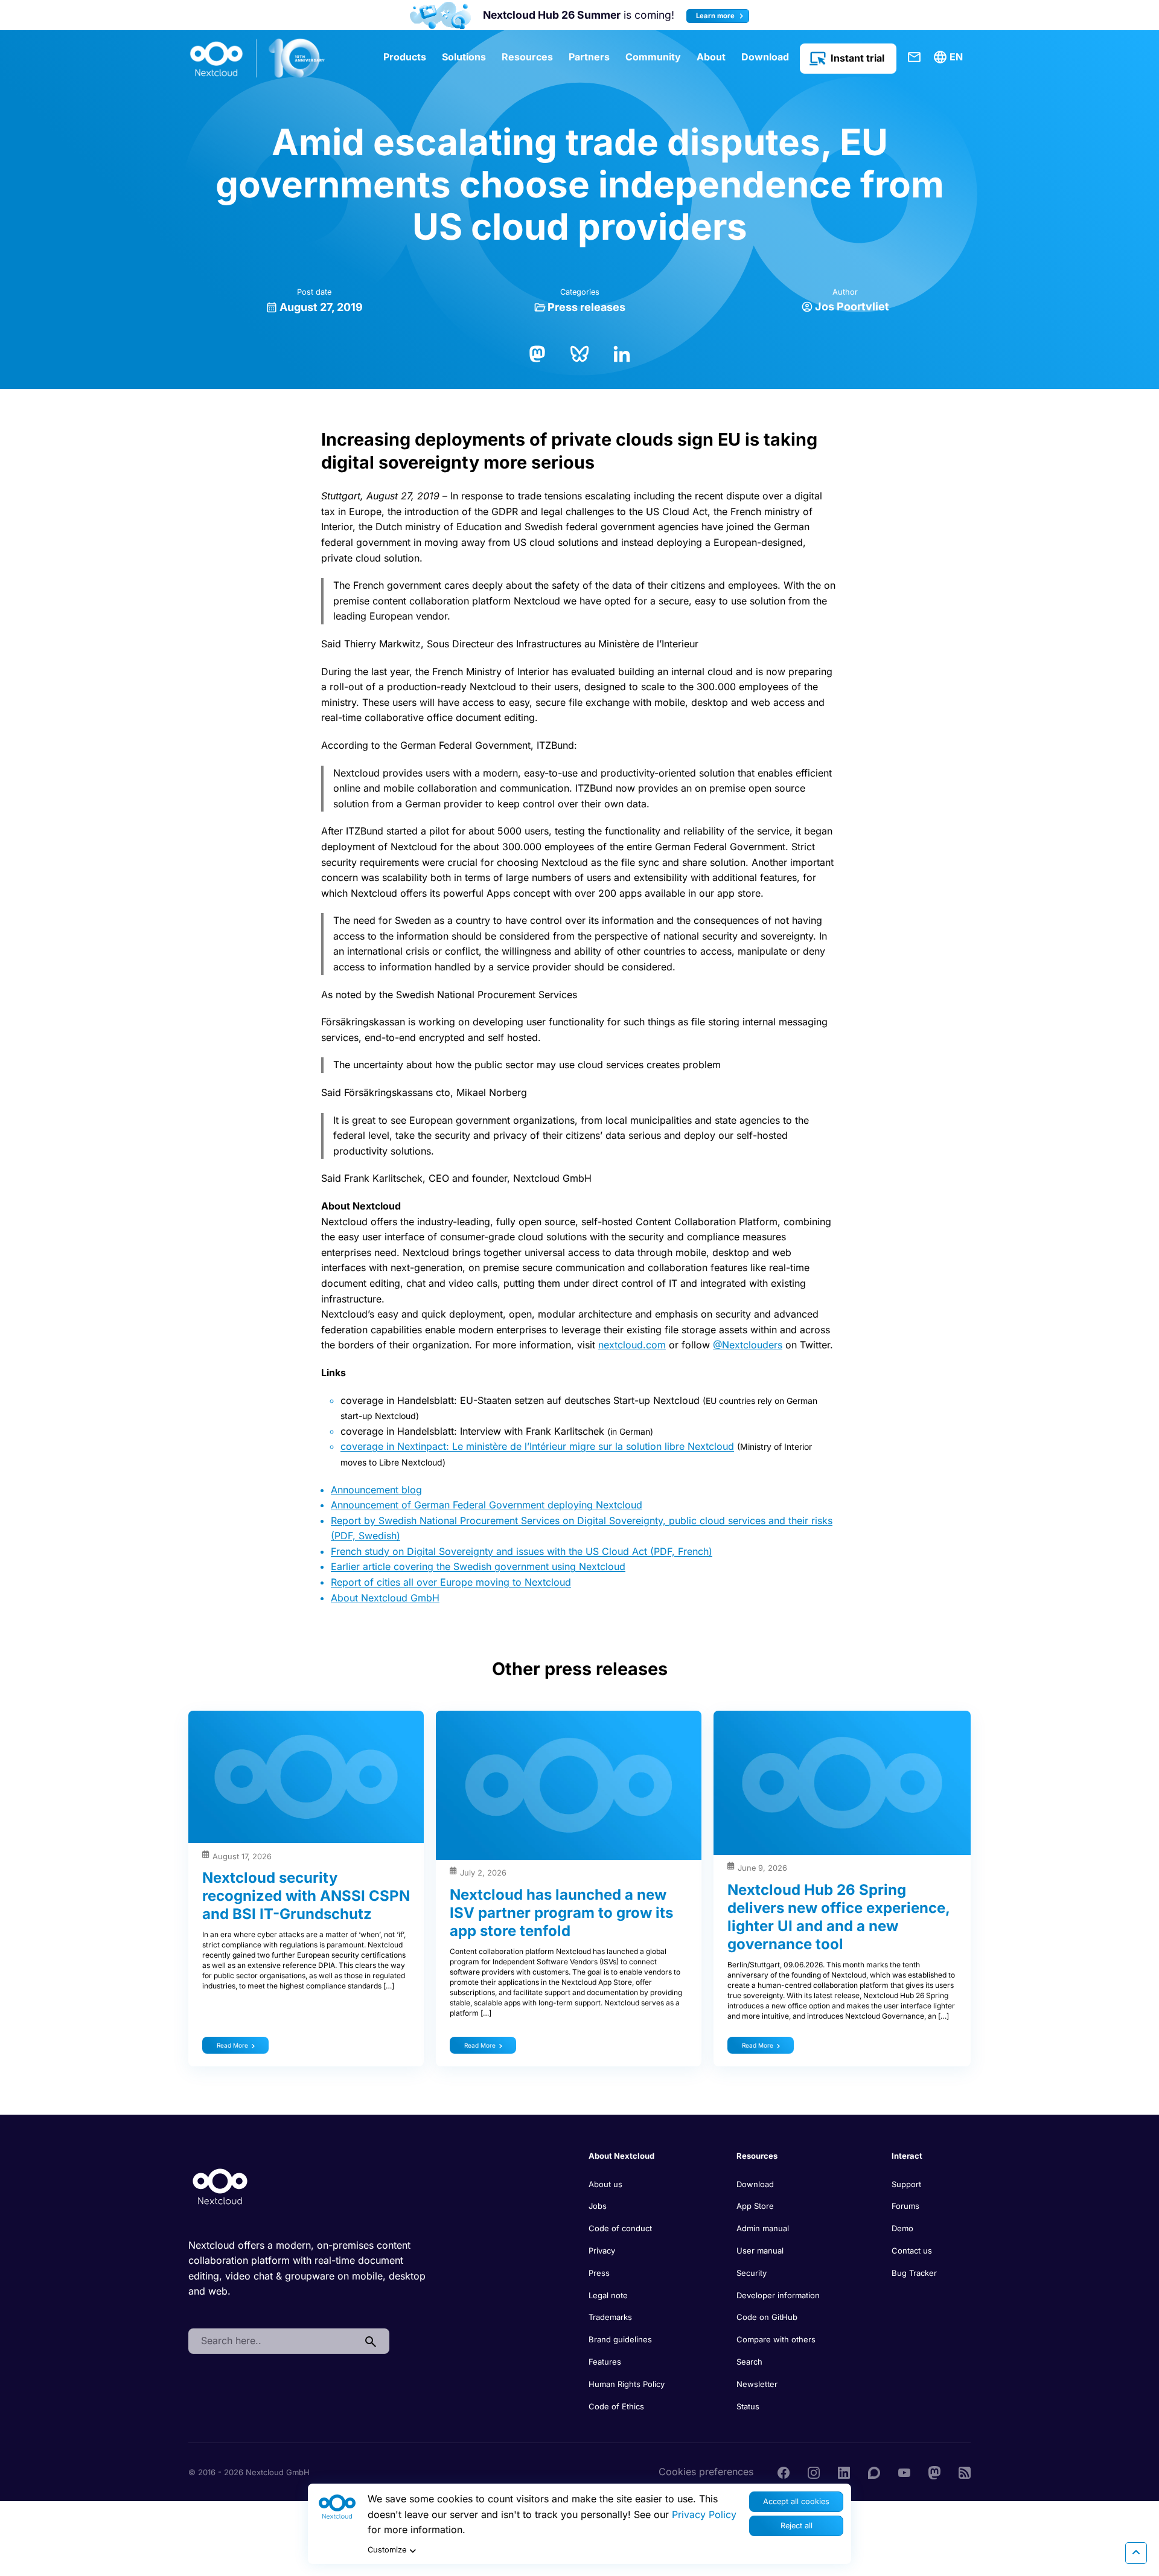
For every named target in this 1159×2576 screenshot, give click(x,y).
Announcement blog (376, 1490)
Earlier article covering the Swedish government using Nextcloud (478, 1566)
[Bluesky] (579, 353)
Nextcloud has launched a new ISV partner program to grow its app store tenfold (561, 1913)
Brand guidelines (620, 2339)
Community (653, 57)
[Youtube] (904, 2472)
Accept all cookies (796, 2501)
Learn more (716, 16)
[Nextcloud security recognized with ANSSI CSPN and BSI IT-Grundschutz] (306, 1777)
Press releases (586, 307)
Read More (232, 2045)
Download (765, 57)
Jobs (598, 2206)
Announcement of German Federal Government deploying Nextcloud (487, 1505)
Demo (902, 2228)
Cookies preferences (706, 2472)
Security (752, 2273)
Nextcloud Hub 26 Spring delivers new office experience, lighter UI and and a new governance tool (838, 1917)
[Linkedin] (844, 2472)
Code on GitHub (767, 2317)
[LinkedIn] (622, 353)
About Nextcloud (621, 2156)
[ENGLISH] (950, 57)
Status (748, 2406)
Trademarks (610, 2317)
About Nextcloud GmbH (385, 1598)
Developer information (778, 2295)
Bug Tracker (914, 2273)
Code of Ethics (616, 2406)
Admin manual (763, 2228)
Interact (907, 2156)
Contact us (912, 2251)
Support (906, 2184)
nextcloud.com (632, 1345)
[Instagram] (814, 2472)
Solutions (464, 57)
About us (605, 2184)
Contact (915, 57)
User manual (760, 2251)
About (711, 57)
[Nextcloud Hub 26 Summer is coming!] (441, 15)
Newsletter (757, 2384)
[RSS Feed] (965, 2472)
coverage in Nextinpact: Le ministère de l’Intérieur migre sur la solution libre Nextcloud (537, 1446)
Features (605, 2362)
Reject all (797, 2526)
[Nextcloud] (258, 59)
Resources (527, 57)
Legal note (608, 2295)
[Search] (371, 2341)
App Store (755, 2206)
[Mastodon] (537, 353)
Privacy (602, 2251)
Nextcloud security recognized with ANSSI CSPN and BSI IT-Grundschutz (306, 1896)
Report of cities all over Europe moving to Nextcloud (451, 1582)
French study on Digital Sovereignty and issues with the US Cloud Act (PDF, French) (522, 1551)
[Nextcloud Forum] (874, 2472)
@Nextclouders (748, 1345)
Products (405, 57)
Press (599, 2273)
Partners (589, 57)
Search (749, 2362)
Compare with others (776, 2339)
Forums (905, 2206)
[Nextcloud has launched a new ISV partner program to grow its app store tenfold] (569, 1785)
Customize (387, 2550)
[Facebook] (784, 2472)
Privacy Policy (704, 2514)
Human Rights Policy (627, 2384)
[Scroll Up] (1136, 2553)
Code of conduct (620, 2228)
